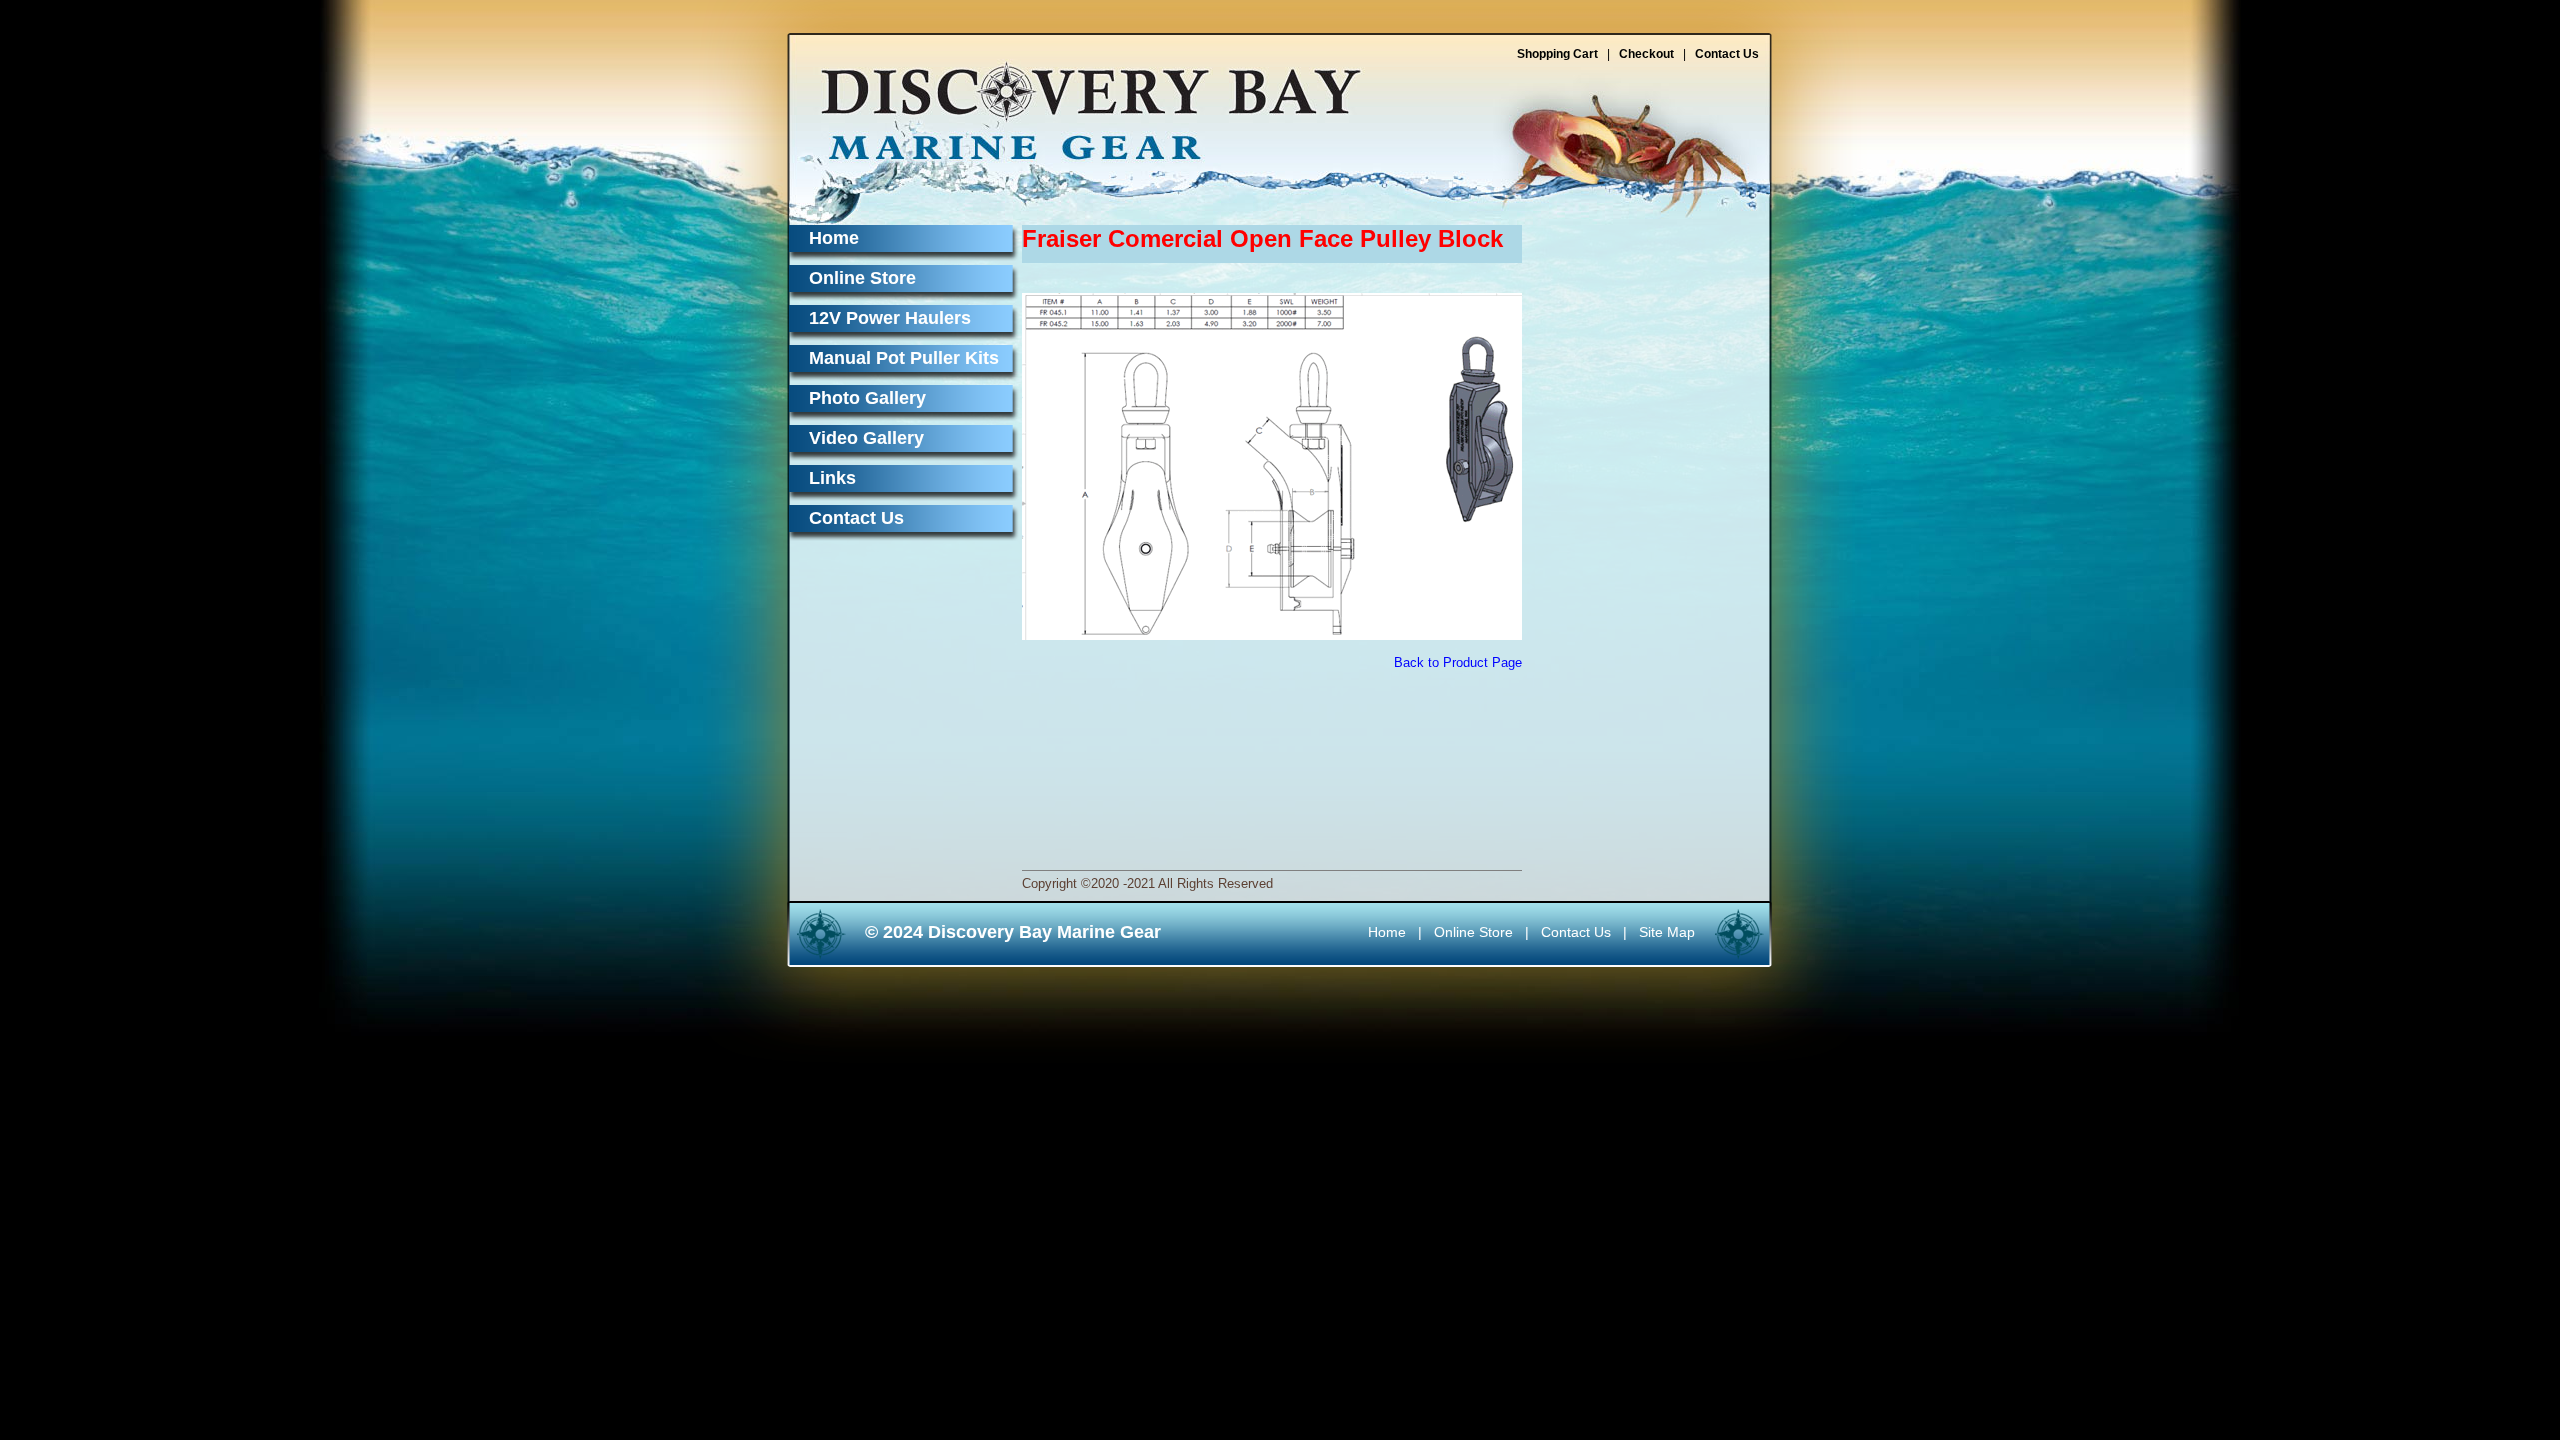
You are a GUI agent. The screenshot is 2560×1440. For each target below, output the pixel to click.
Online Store (862, 278)
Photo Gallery (867, 398)
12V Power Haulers (890, 318)
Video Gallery (866, 438)
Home (834, 238)
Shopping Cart (1557, 54)
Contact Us (1727, 54)
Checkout (1646, 54)
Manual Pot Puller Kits (904, 358)
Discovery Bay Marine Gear (1079, 102)
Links (832, 478)
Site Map (1667, 932)
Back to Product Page (1458, 662)
